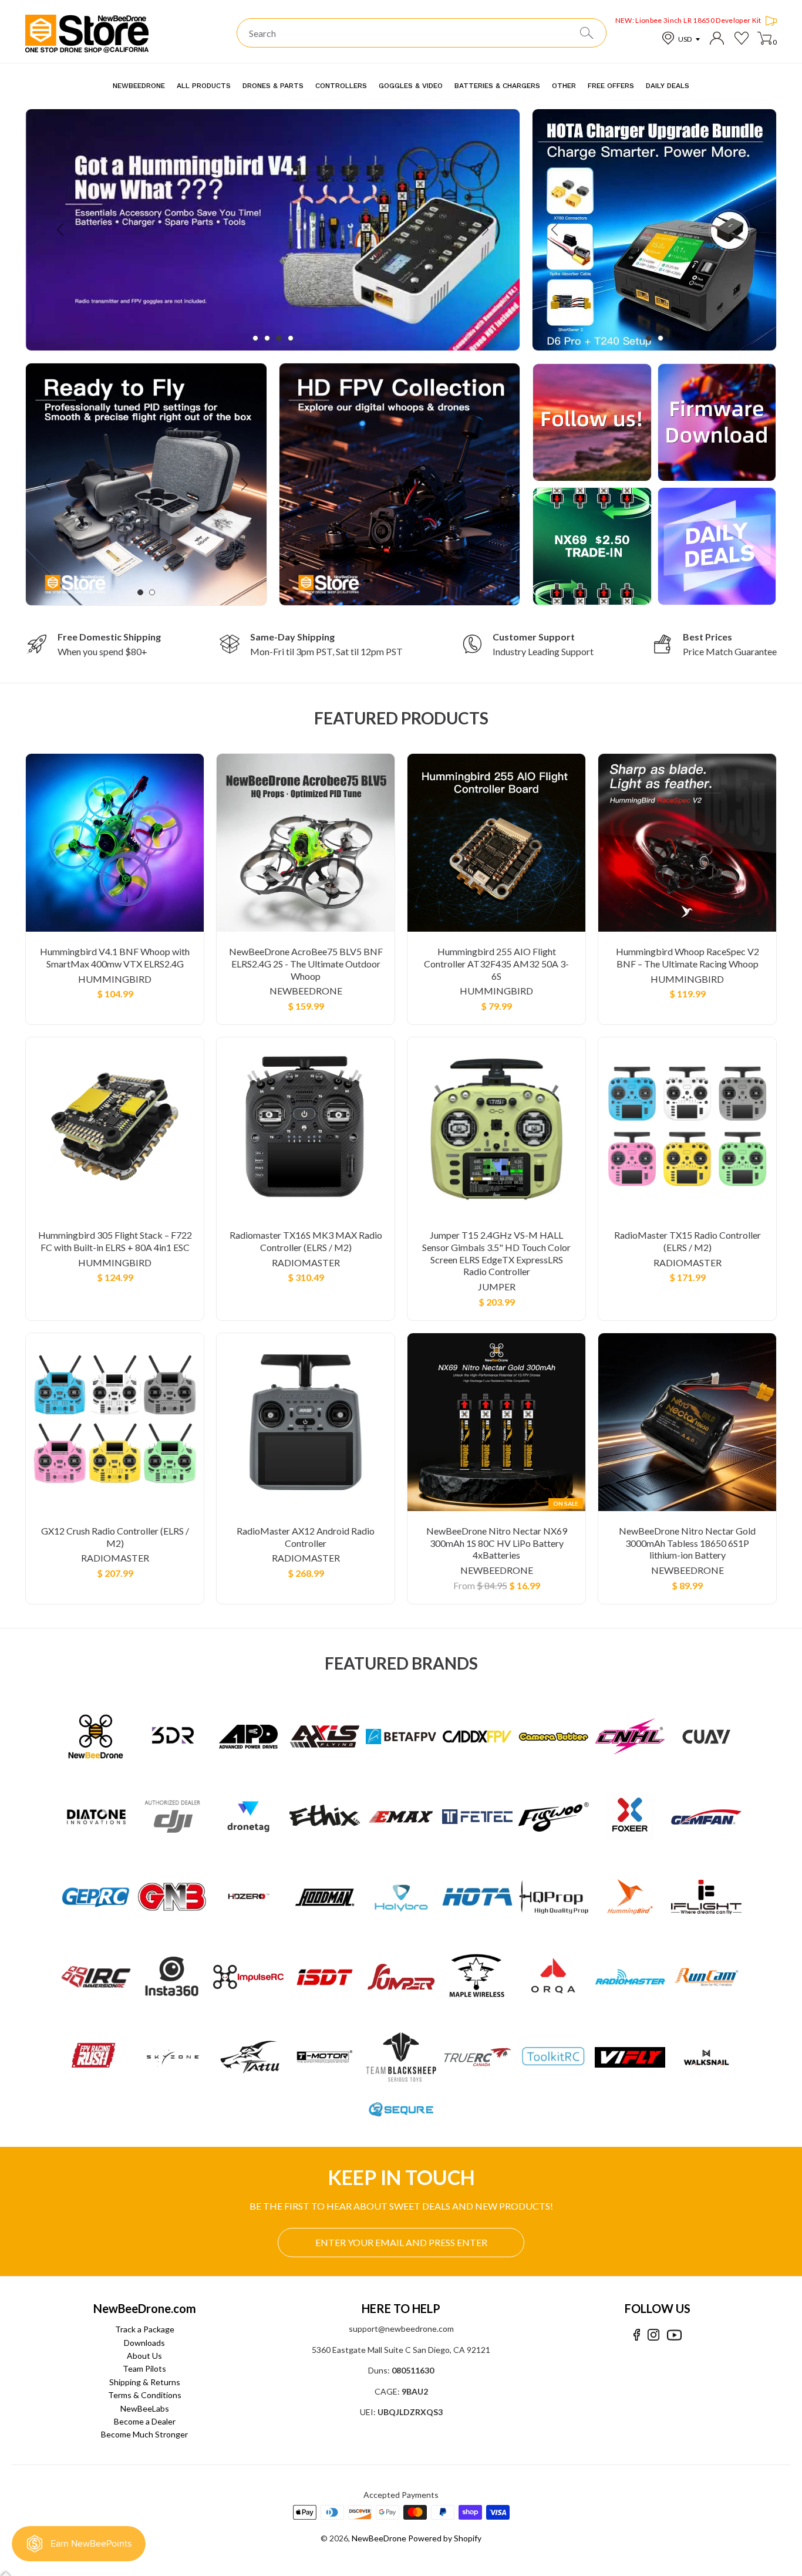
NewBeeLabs (145, 2408)
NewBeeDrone (306, 991)
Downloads (144, 2343)
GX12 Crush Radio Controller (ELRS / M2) (115, 1537)
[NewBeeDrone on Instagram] (653, 2335)
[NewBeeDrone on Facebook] (637, 2335)
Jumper (497, 1287)
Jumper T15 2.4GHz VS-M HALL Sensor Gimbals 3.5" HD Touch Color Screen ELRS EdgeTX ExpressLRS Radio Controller (496, 1253)
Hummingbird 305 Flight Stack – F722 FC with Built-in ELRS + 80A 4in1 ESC (115, 1241)
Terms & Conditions (145, 2395)
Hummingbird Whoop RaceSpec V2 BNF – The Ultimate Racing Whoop (688, 957)
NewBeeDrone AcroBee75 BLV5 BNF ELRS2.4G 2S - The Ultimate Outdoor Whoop (306, 964)
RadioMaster (306, 1262)
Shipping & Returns (145, 2382)
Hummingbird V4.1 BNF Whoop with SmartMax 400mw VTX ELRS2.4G (115, 957)
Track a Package (145, 2329)
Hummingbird (115, 979)
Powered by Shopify (445, 2538)
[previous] (61, 230)
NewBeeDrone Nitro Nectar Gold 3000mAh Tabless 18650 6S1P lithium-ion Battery (687, 1543)
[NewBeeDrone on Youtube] (674, 2335)
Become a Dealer (145, 2421)
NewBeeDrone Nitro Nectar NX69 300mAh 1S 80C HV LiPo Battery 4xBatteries (497, 1543)
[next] (484, 230)
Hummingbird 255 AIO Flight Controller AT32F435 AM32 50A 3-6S (496, 964)
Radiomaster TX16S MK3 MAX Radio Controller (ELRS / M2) (306, 1241)
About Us (144, 2356)
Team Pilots (144, 2368)
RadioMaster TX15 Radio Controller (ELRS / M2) (688, 1241)
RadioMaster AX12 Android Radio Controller (306, 1537)
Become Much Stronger (144, 2434)
